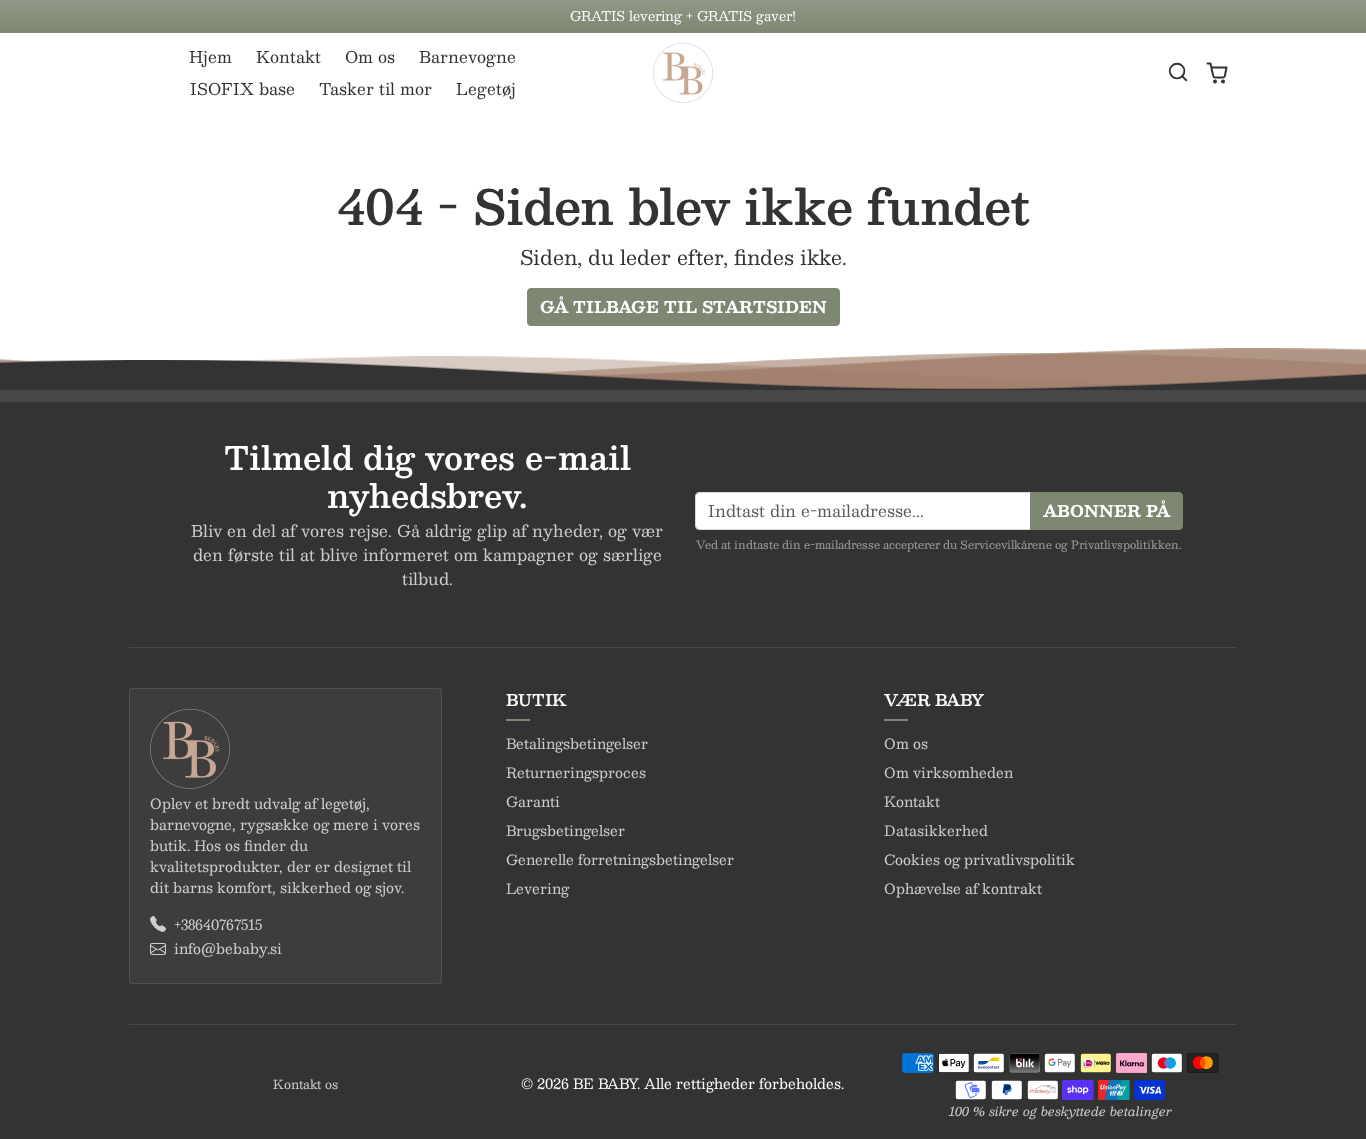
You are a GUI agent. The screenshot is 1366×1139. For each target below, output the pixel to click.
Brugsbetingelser (565, 830)
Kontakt (288, 56)
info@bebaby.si (228, 948)
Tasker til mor (375, 88)
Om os (370, 56)
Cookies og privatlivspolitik (979, 859)
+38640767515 (218, 924)
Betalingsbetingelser (577, 743)
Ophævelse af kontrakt (963, 888)
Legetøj (486, 88)
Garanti (533, 801)
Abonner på (1106, 510)
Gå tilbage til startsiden (683, 306)
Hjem (210, 56)
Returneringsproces (576, 772)
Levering (537, 888)
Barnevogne (467, 56)
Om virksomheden (948, 772)
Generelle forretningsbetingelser (620, 859)
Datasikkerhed (936, 830)
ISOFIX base (242, 88)
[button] (1178, 72)
